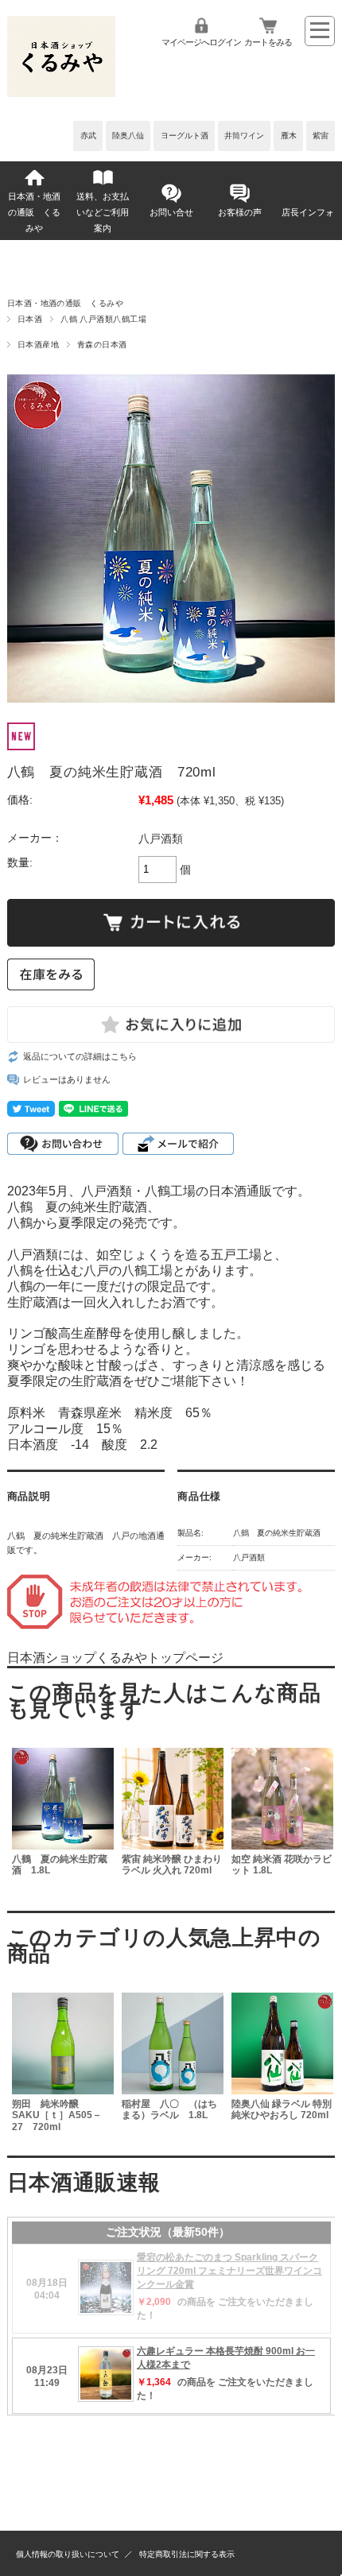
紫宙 (321, 136)
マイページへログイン (201, 42)
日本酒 (30, 319)
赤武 (88, 136)
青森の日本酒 (102, 345)
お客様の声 (240, 212)
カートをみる (268, 42)
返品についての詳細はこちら (80, 1056)
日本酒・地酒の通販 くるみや (34, 212)
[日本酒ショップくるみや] (61, 93)
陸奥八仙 (128, 136)
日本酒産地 (38, 345)
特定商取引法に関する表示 (187, 2554)
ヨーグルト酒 (185, 136)
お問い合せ (171, 212)
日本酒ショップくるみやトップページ (115, 1658)
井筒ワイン (244, 136)
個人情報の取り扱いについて (68, 2554)
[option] (62, 1820)
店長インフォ (308, 212)
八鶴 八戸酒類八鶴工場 (103, 319)
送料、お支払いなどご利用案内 (103, 212)
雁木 (289, 136)
